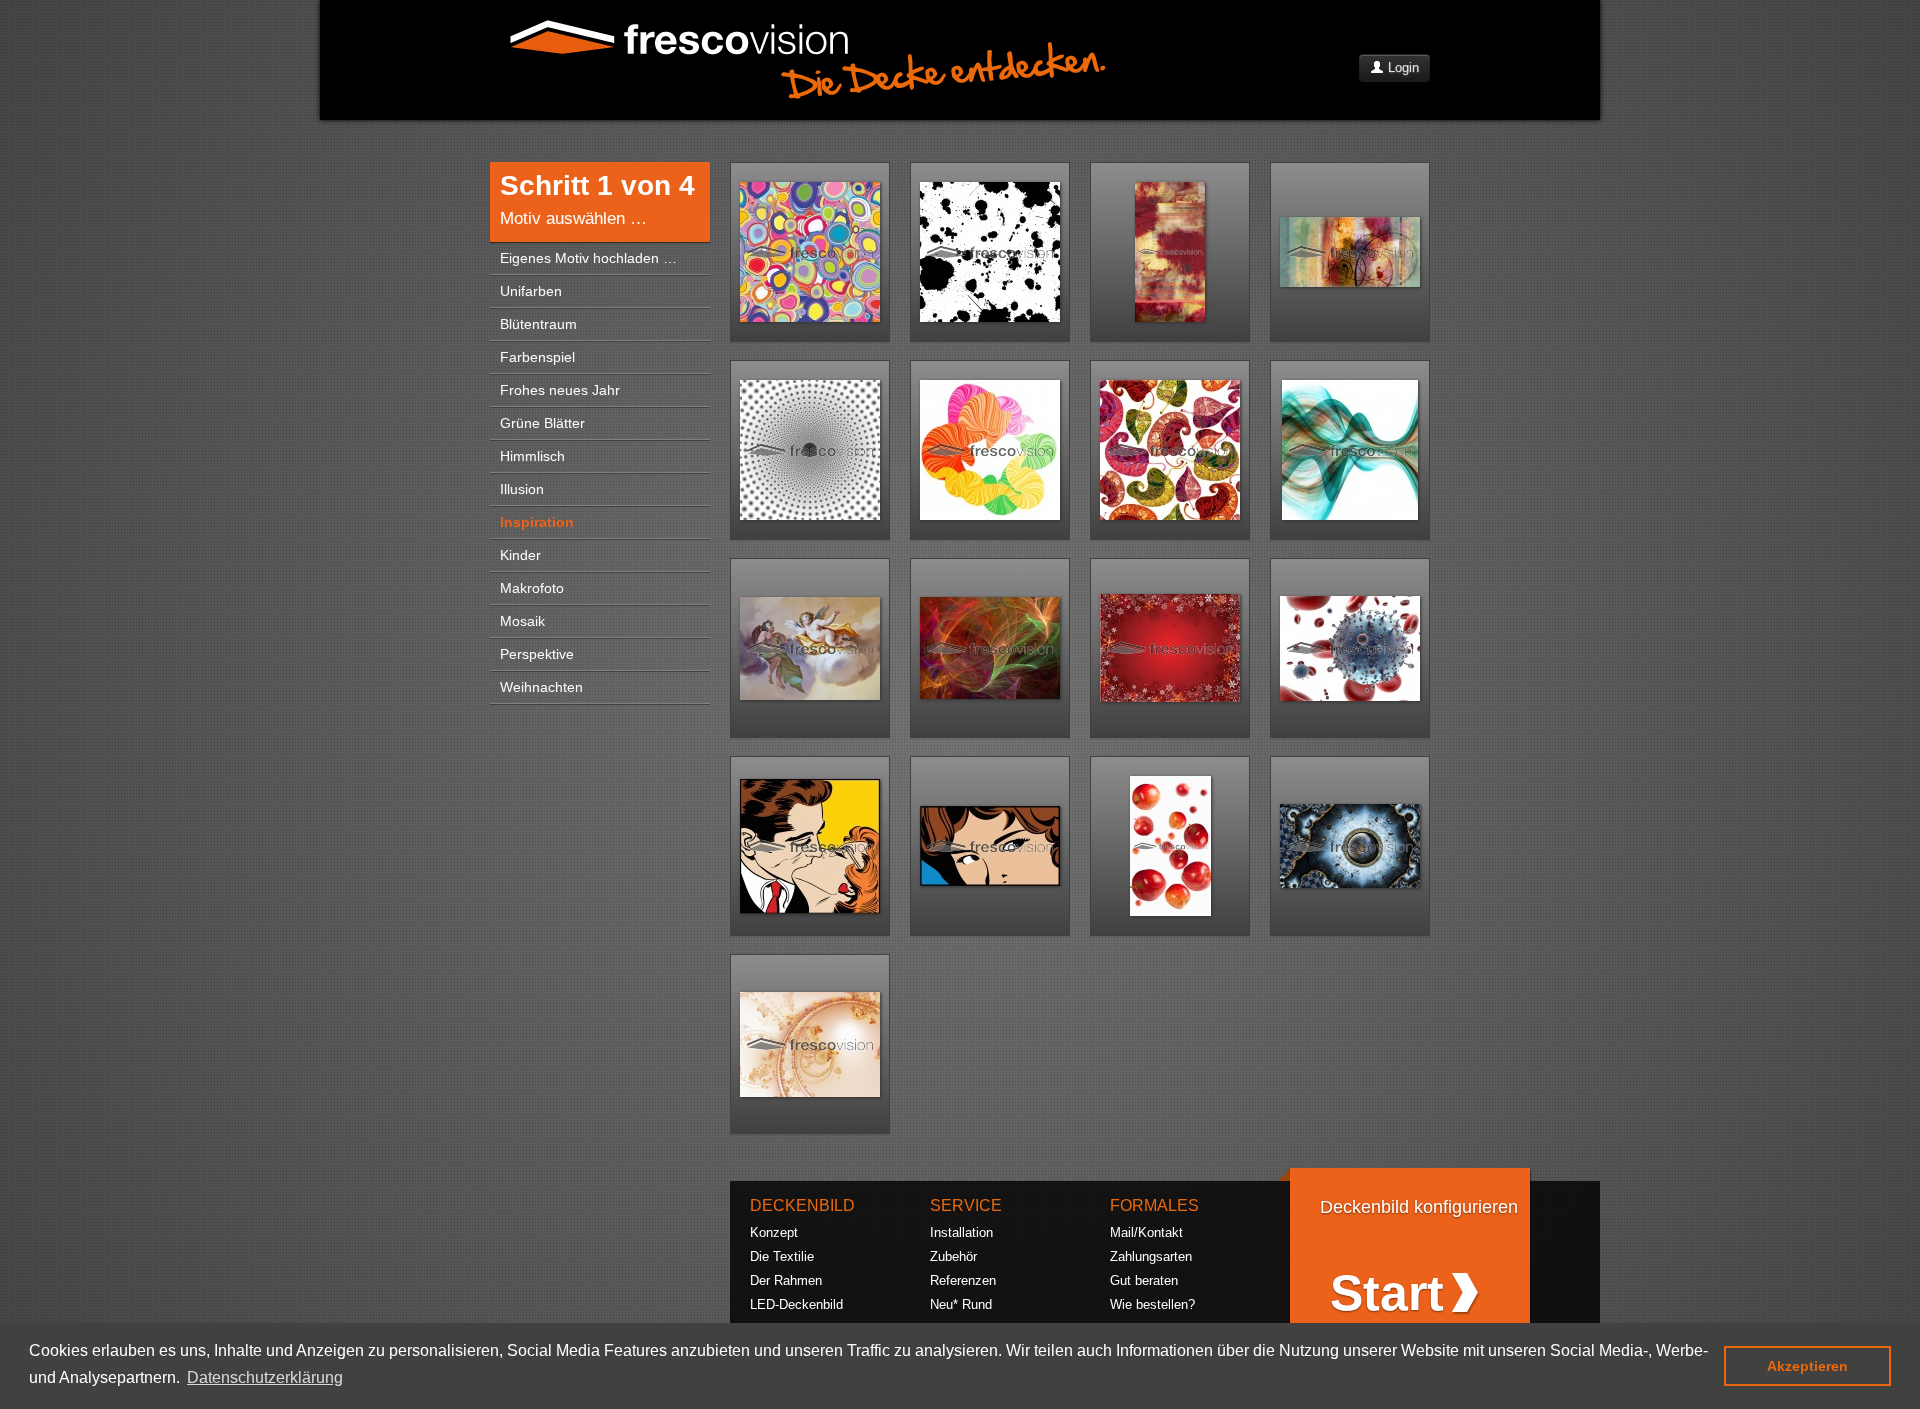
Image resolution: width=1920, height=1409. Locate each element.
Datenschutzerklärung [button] (265, 1377)
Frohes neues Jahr (560, 390)
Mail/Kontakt (1146, 1232)
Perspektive (537, 654)
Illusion (522, 489)
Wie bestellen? (1152, 1304)
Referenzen (963, 1280)
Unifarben (531, 291)
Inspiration (537, 522)
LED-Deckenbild (796, 1304)
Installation (961, 1232)
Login (1401, 67)
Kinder (520, 555)
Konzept (774, 1232)
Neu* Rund (961, 1304)
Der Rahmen (786, 1280)
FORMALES (1154, 1205)
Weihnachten (541, 687)
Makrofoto (532, 588)
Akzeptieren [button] (1807, 1366)
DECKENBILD (802, 1205)
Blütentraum (538, 324)
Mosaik (522, 621)
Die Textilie (782, 1256)
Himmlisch (532, 456)
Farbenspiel (537, 357)
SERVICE (966, 1205)
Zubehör (953, 1256)
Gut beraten (1144, 1280)
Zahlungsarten (1151, 1256)
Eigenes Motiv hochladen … (588, 258)
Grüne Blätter (542, 423)
